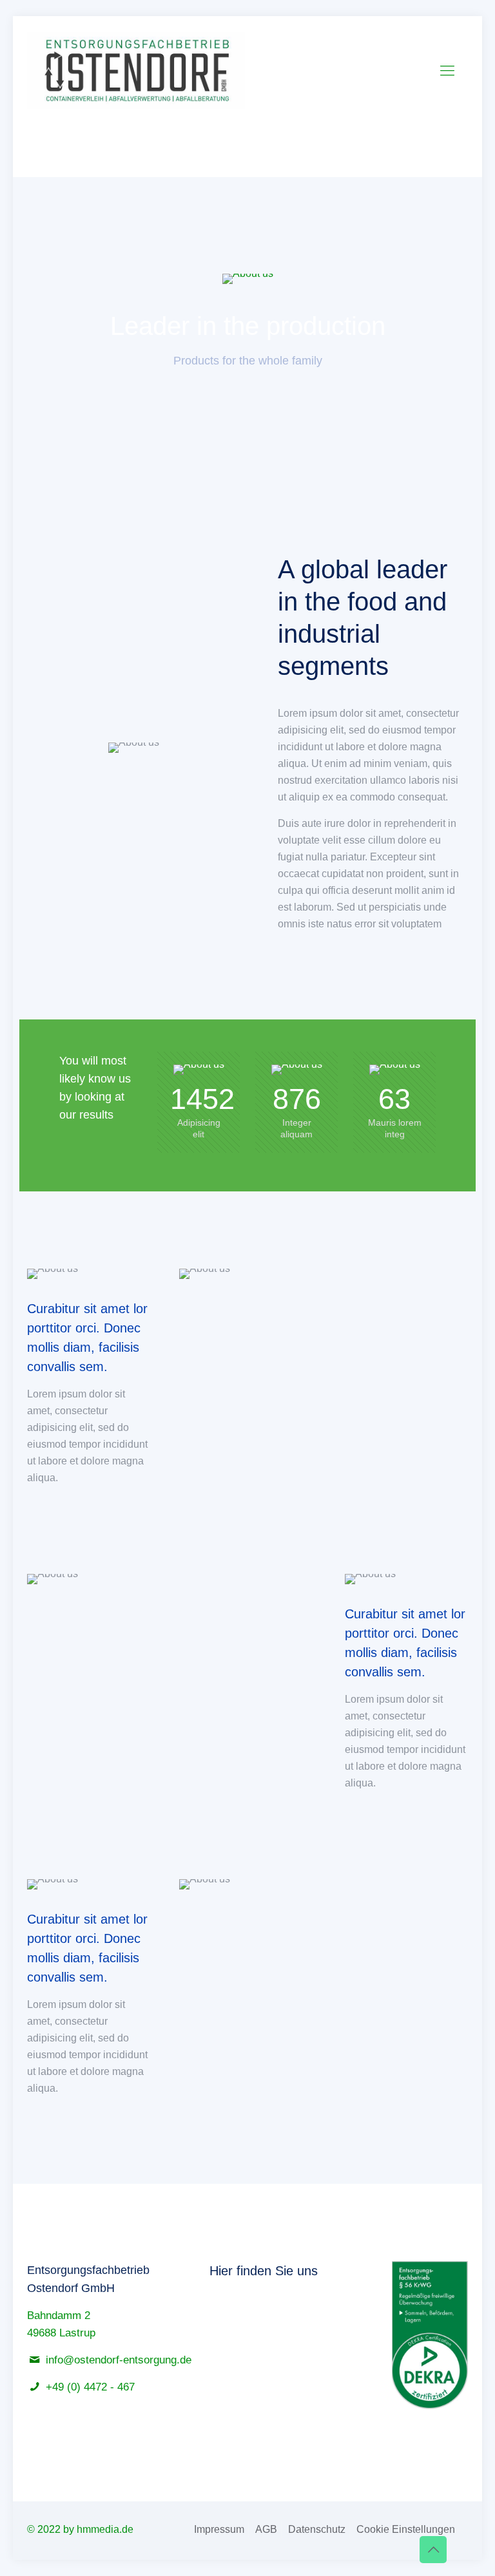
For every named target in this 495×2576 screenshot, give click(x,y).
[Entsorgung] (136, 71)
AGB (266, 2529)
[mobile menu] (447, 71)
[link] (247, 279)
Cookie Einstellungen (406, 2529)
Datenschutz (317, 2529)
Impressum (219, 2529)
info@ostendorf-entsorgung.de (119, 2360)
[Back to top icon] (433, 2550)
